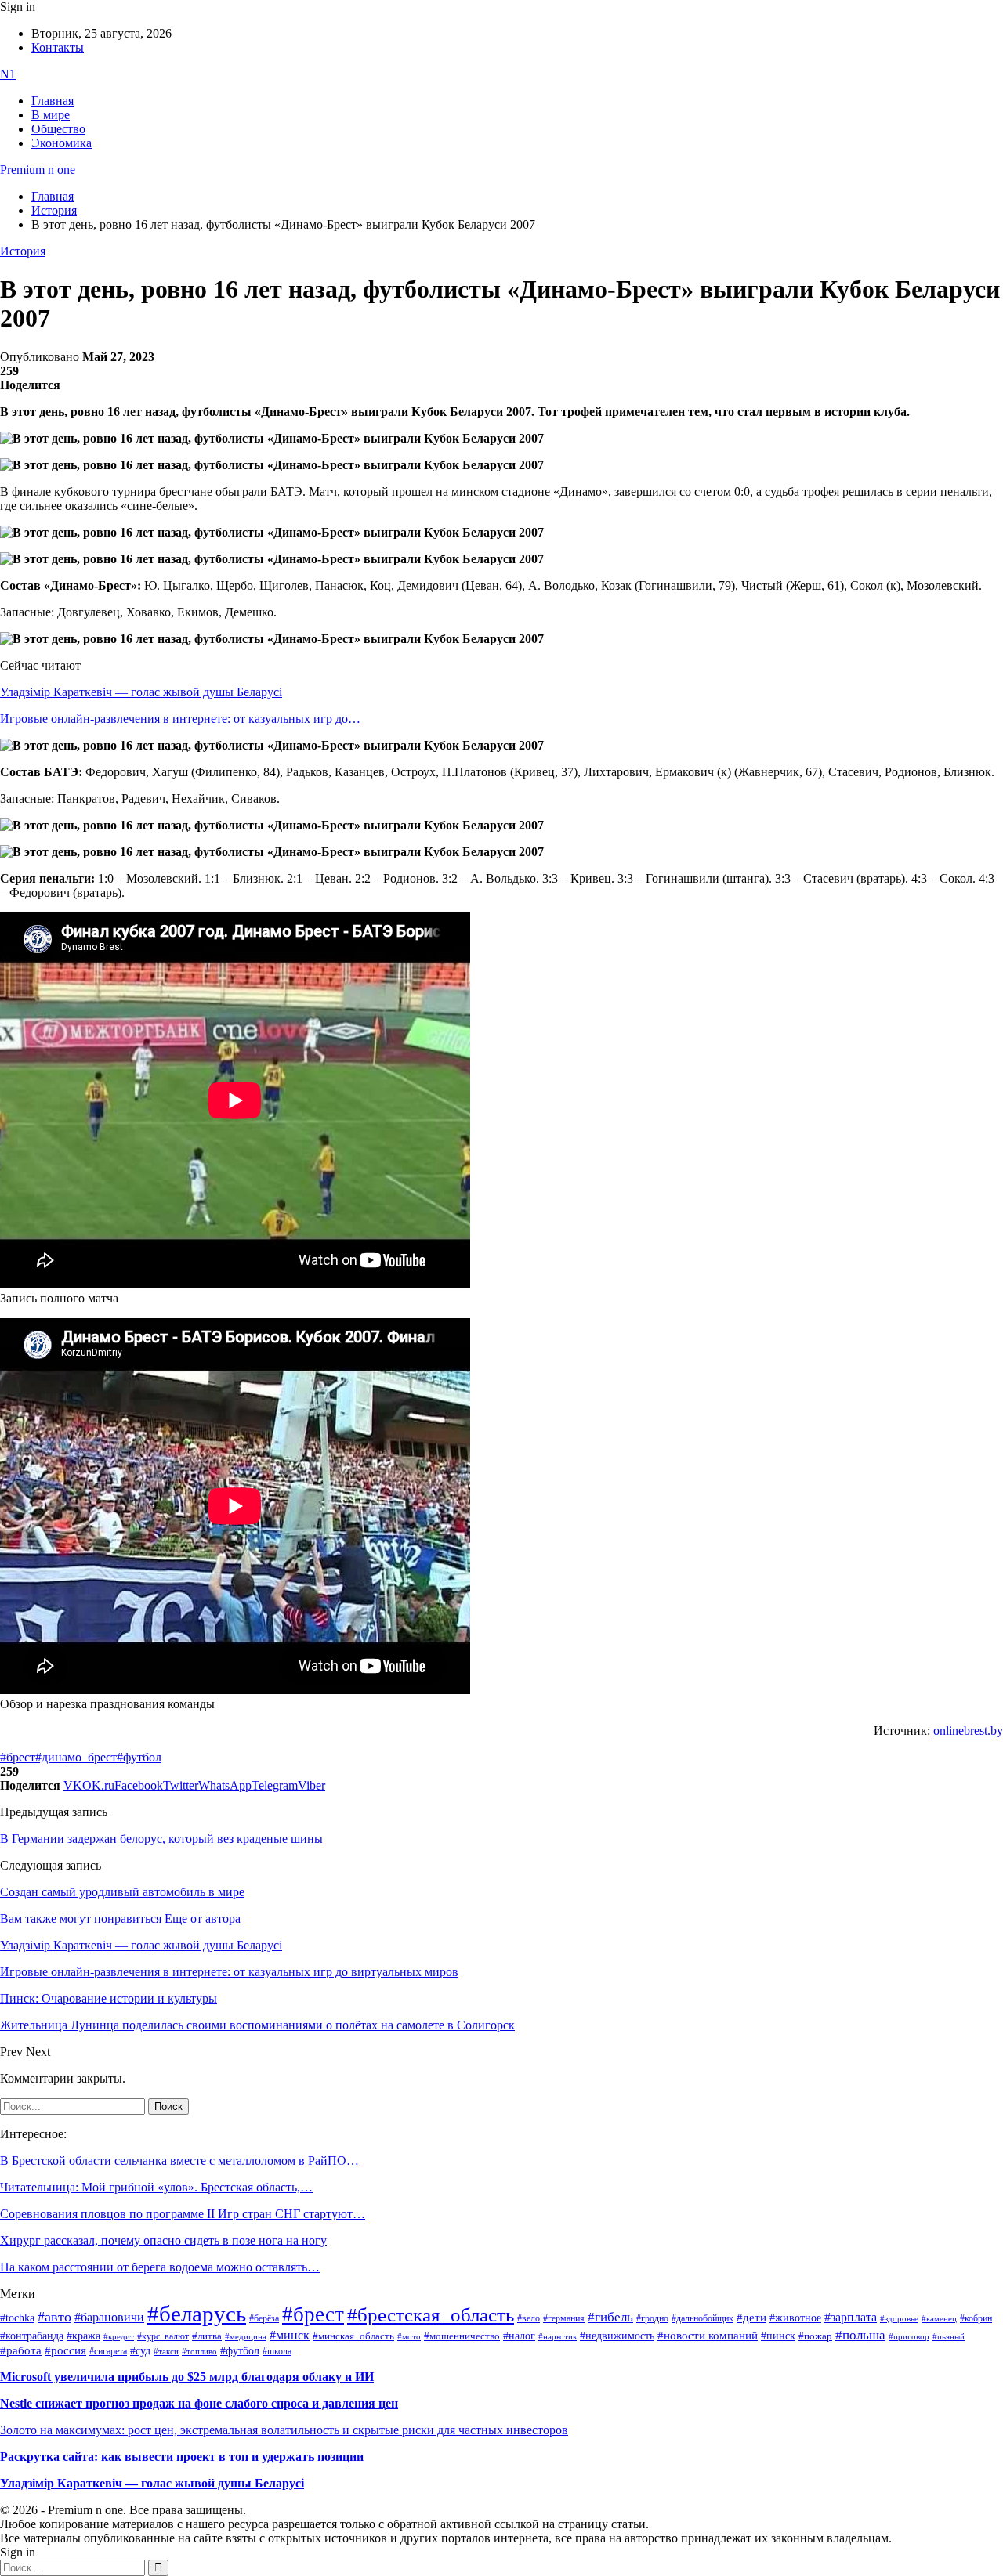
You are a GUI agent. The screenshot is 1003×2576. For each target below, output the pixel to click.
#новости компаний (708, 2336)
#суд (140, 2351)
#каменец (939, 2318)
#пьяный (949, 2336)
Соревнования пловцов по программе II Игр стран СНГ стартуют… (183, 2214)
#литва (207, 2336)
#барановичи (109, 2317)
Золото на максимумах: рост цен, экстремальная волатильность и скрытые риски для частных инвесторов (284, 2430)
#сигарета (108, 2351)
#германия (564, 2319)
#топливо (199, 2351)
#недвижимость (617, 2336)
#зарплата (851, 2317)
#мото (409, 2336)
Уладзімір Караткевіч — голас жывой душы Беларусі (141, 692)
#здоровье (899, 2318)
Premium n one (38, 170)
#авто (54, 2317)
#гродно (652, 2318)
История (23, 251)
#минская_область (353, 2336)
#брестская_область (431, 2315)
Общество (58, 129)
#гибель (610, 2317)
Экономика (62, 143)
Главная (53, 101)
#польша (860, 2335)
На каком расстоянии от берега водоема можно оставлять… (160, 2267)
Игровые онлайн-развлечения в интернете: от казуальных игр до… (180, 719)
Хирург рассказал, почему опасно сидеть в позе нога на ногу (163, 2240)
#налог (519, 2336)
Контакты (58, 47)
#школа (277, 2351)
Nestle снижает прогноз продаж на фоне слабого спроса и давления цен (199, 2403)
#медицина (246, 2336)
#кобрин (976, 2318)
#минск (290, 2335)
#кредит (119, 2336)
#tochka (17, 2318)
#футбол (139, 1757)
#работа (21, 2350)
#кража (83, 2336)
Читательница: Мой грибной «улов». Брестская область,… (156, 2187)
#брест (18, 1757)
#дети (751, 2317)
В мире (51, 115)
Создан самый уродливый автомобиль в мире (122, 1892)
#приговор (909, 2336)
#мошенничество (462, 2336)
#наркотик (558, 2337)
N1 (8, 74)
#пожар (815, 2336)
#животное (795, 2318)
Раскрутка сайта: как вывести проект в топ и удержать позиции (182, 2457)
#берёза (264, 2318)
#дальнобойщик (702, 2318)
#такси (166, 2352)
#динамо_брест (76, 1757)
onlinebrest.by (968, 1731)
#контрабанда (32, 2336)
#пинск (778, 2336)
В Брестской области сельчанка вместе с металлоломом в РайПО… (179, 2161)
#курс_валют (163, 2336)
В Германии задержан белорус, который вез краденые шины (161, 1839)
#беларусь (197, 2314)
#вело (529, 2318)
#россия (65, 2350)
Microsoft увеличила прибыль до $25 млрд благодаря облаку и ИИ (187, 2377)
